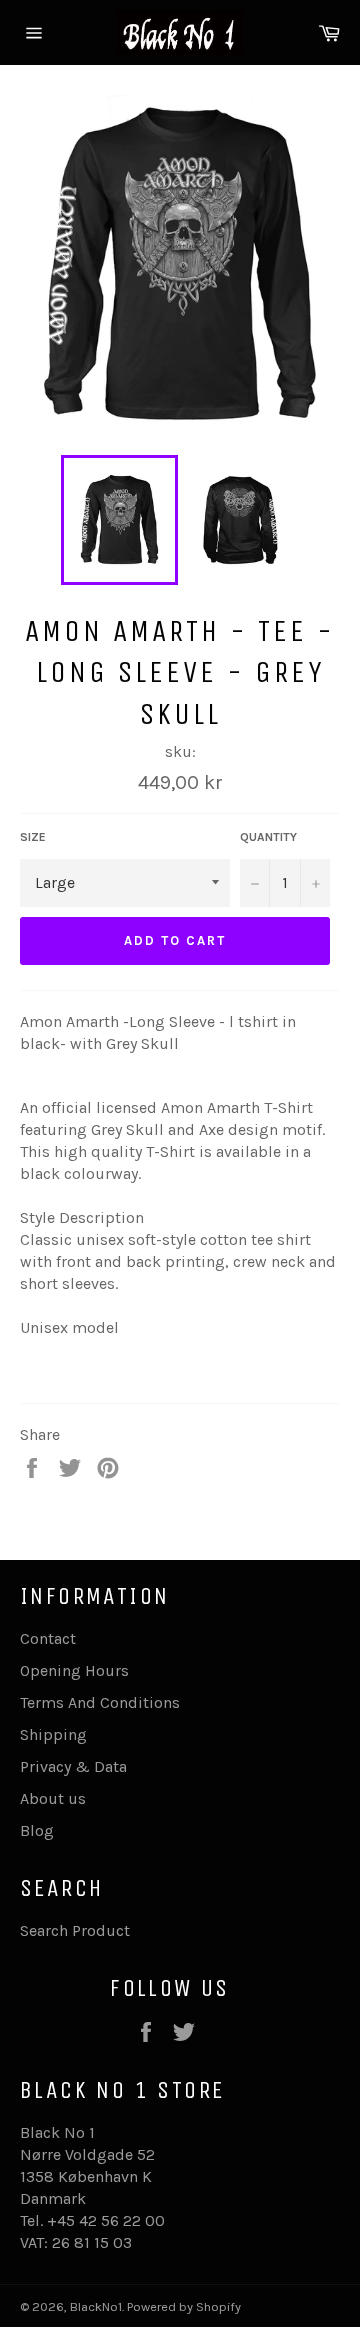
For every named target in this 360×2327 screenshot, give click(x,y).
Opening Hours (74, 1670)
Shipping (53, 1734)
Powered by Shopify (184, 2306)
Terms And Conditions (100, 1702)
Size (33, 837)
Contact (48, 1638)
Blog (37, 1830)
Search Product (75, 1930)
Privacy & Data (73, 1766)
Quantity (268, 837)
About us (53, 1798)
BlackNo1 (96, 2306)
